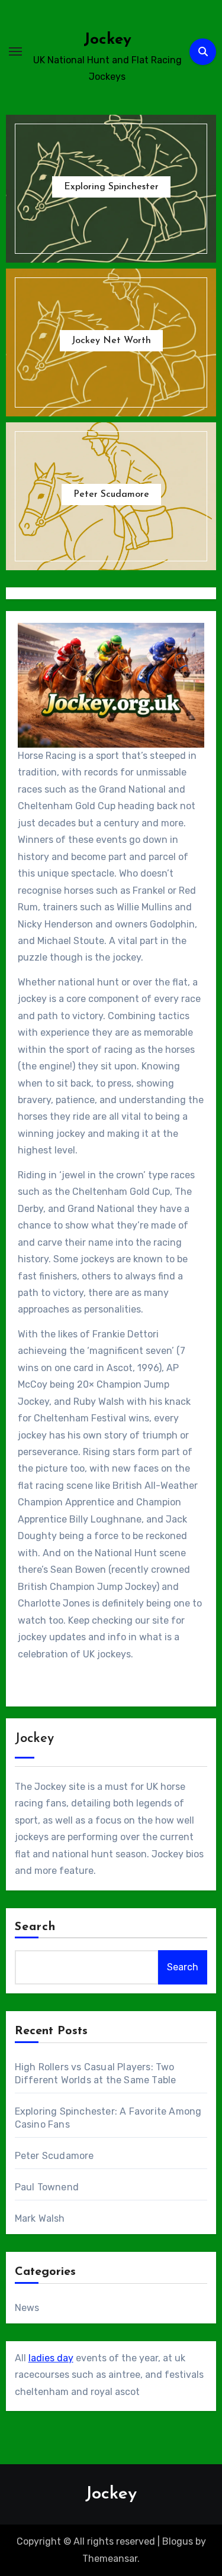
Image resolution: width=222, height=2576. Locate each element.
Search (36, 1927)
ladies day (51, 2358)
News (27, 2308)
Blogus (178, 2541)
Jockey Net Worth (111, 341)
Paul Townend (47, 2187)
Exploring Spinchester (111, 187)
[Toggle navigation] (15, 51)
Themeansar (110, 2559)
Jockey (107, 40)
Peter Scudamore (111, 494)
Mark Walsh (40, 2218)
